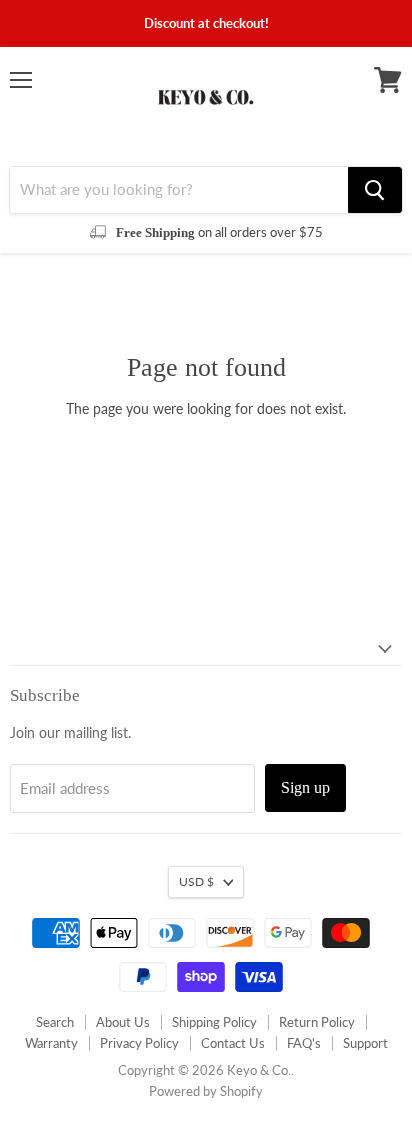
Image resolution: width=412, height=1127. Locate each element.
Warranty (51, 1043)
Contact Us (233, 1043)
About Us (123, 1022)
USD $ (196, 881)
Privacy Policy (139, 1043)
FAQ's (304, 1043)
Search (55, 1022)
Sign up (305, 787)
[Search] (375, 190)
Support (365, 1043)
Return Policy (317, 1022)
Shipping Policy (214, 1022)
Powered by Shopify (206, 1091)
